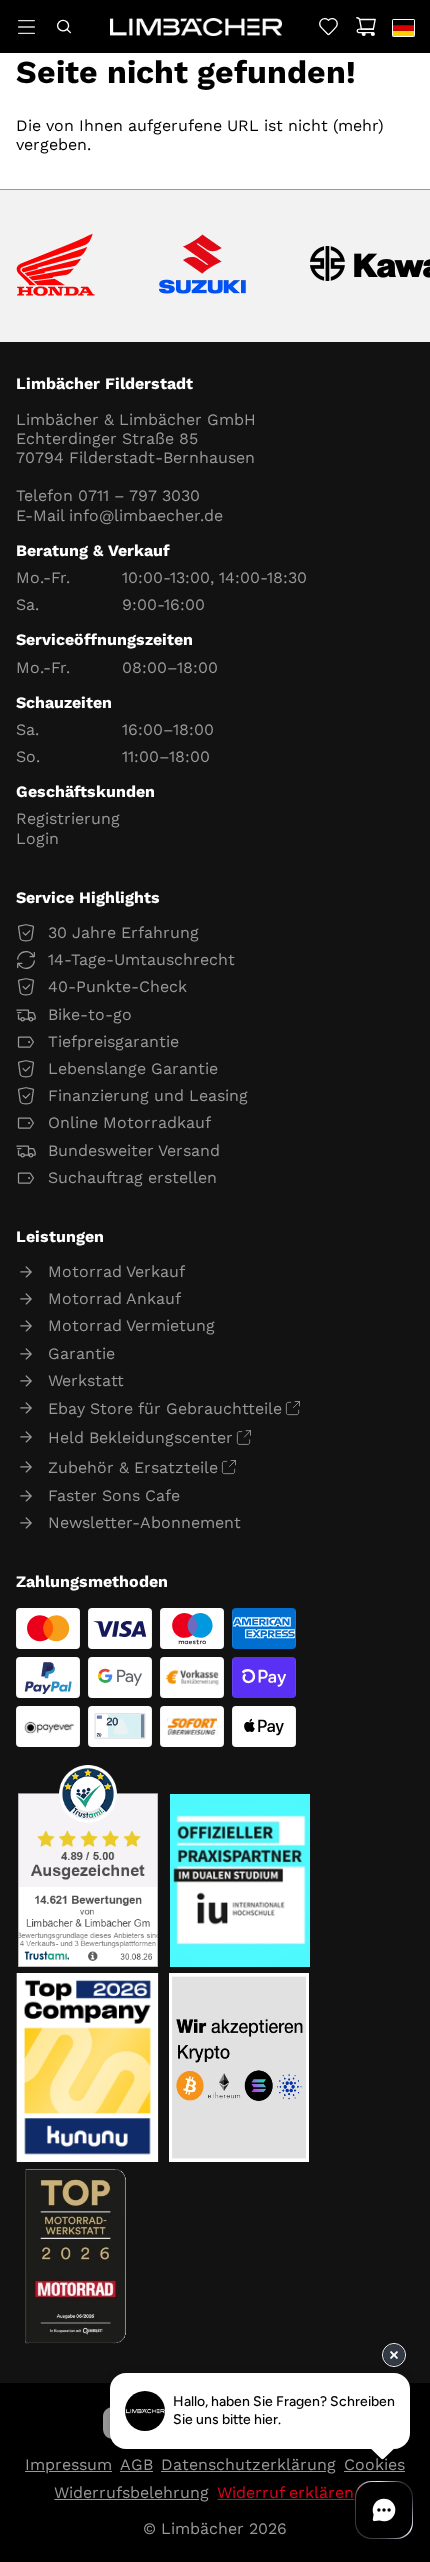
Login (37, 838)
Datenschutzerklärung (248, 2464)
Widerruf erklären (285, 2492)
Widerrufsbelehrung (131, 2492)
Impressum (68, 2464)
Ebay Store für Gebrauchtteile (165, 1408)
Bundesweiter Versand (134, 1150)
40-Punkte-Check (117, 986)
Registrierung (68, 818)
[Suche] (63, 26)
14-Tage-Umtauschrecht (141, 959)
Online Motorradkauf (129, 1122)
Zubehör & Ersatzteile (133, 1467)
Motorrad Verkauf (116, 1271)
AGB (136, 2464)
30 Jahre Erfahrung (123, 932)
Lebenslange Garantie (133, 1068)
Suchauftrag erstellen (132, 1177)
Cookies (374, 2464)
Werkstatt (86, 1380)
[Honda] (55, 266)
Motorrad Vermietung (131, 1325)
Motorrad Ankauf (114, 1298)
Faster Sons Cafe (114, 1495)
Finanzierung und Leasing (148, 1095)
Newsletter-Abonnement (144, 1522)
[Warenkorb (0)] (365, 26)
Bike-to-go (90, 1014)
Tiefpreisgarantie (113, 1041)
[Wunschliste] (328, 26)
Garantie (81, 1353)
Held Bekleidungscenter (140, 1437)
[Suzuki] (202, 266)
